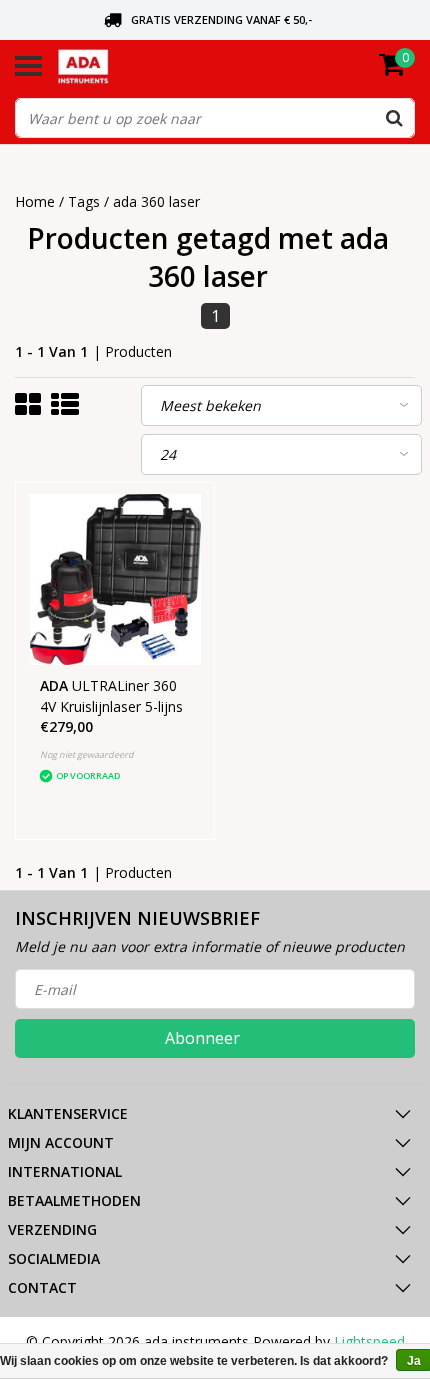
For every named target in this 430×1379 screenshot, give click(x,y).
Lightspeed (369, 1341)
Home (35, 201)
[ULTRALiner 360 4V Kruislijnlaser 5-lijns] (115, 579)
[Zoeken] (394, 118)
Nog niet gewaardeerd (87, 754)
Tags (84, 201)
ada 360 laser (156, 201)
